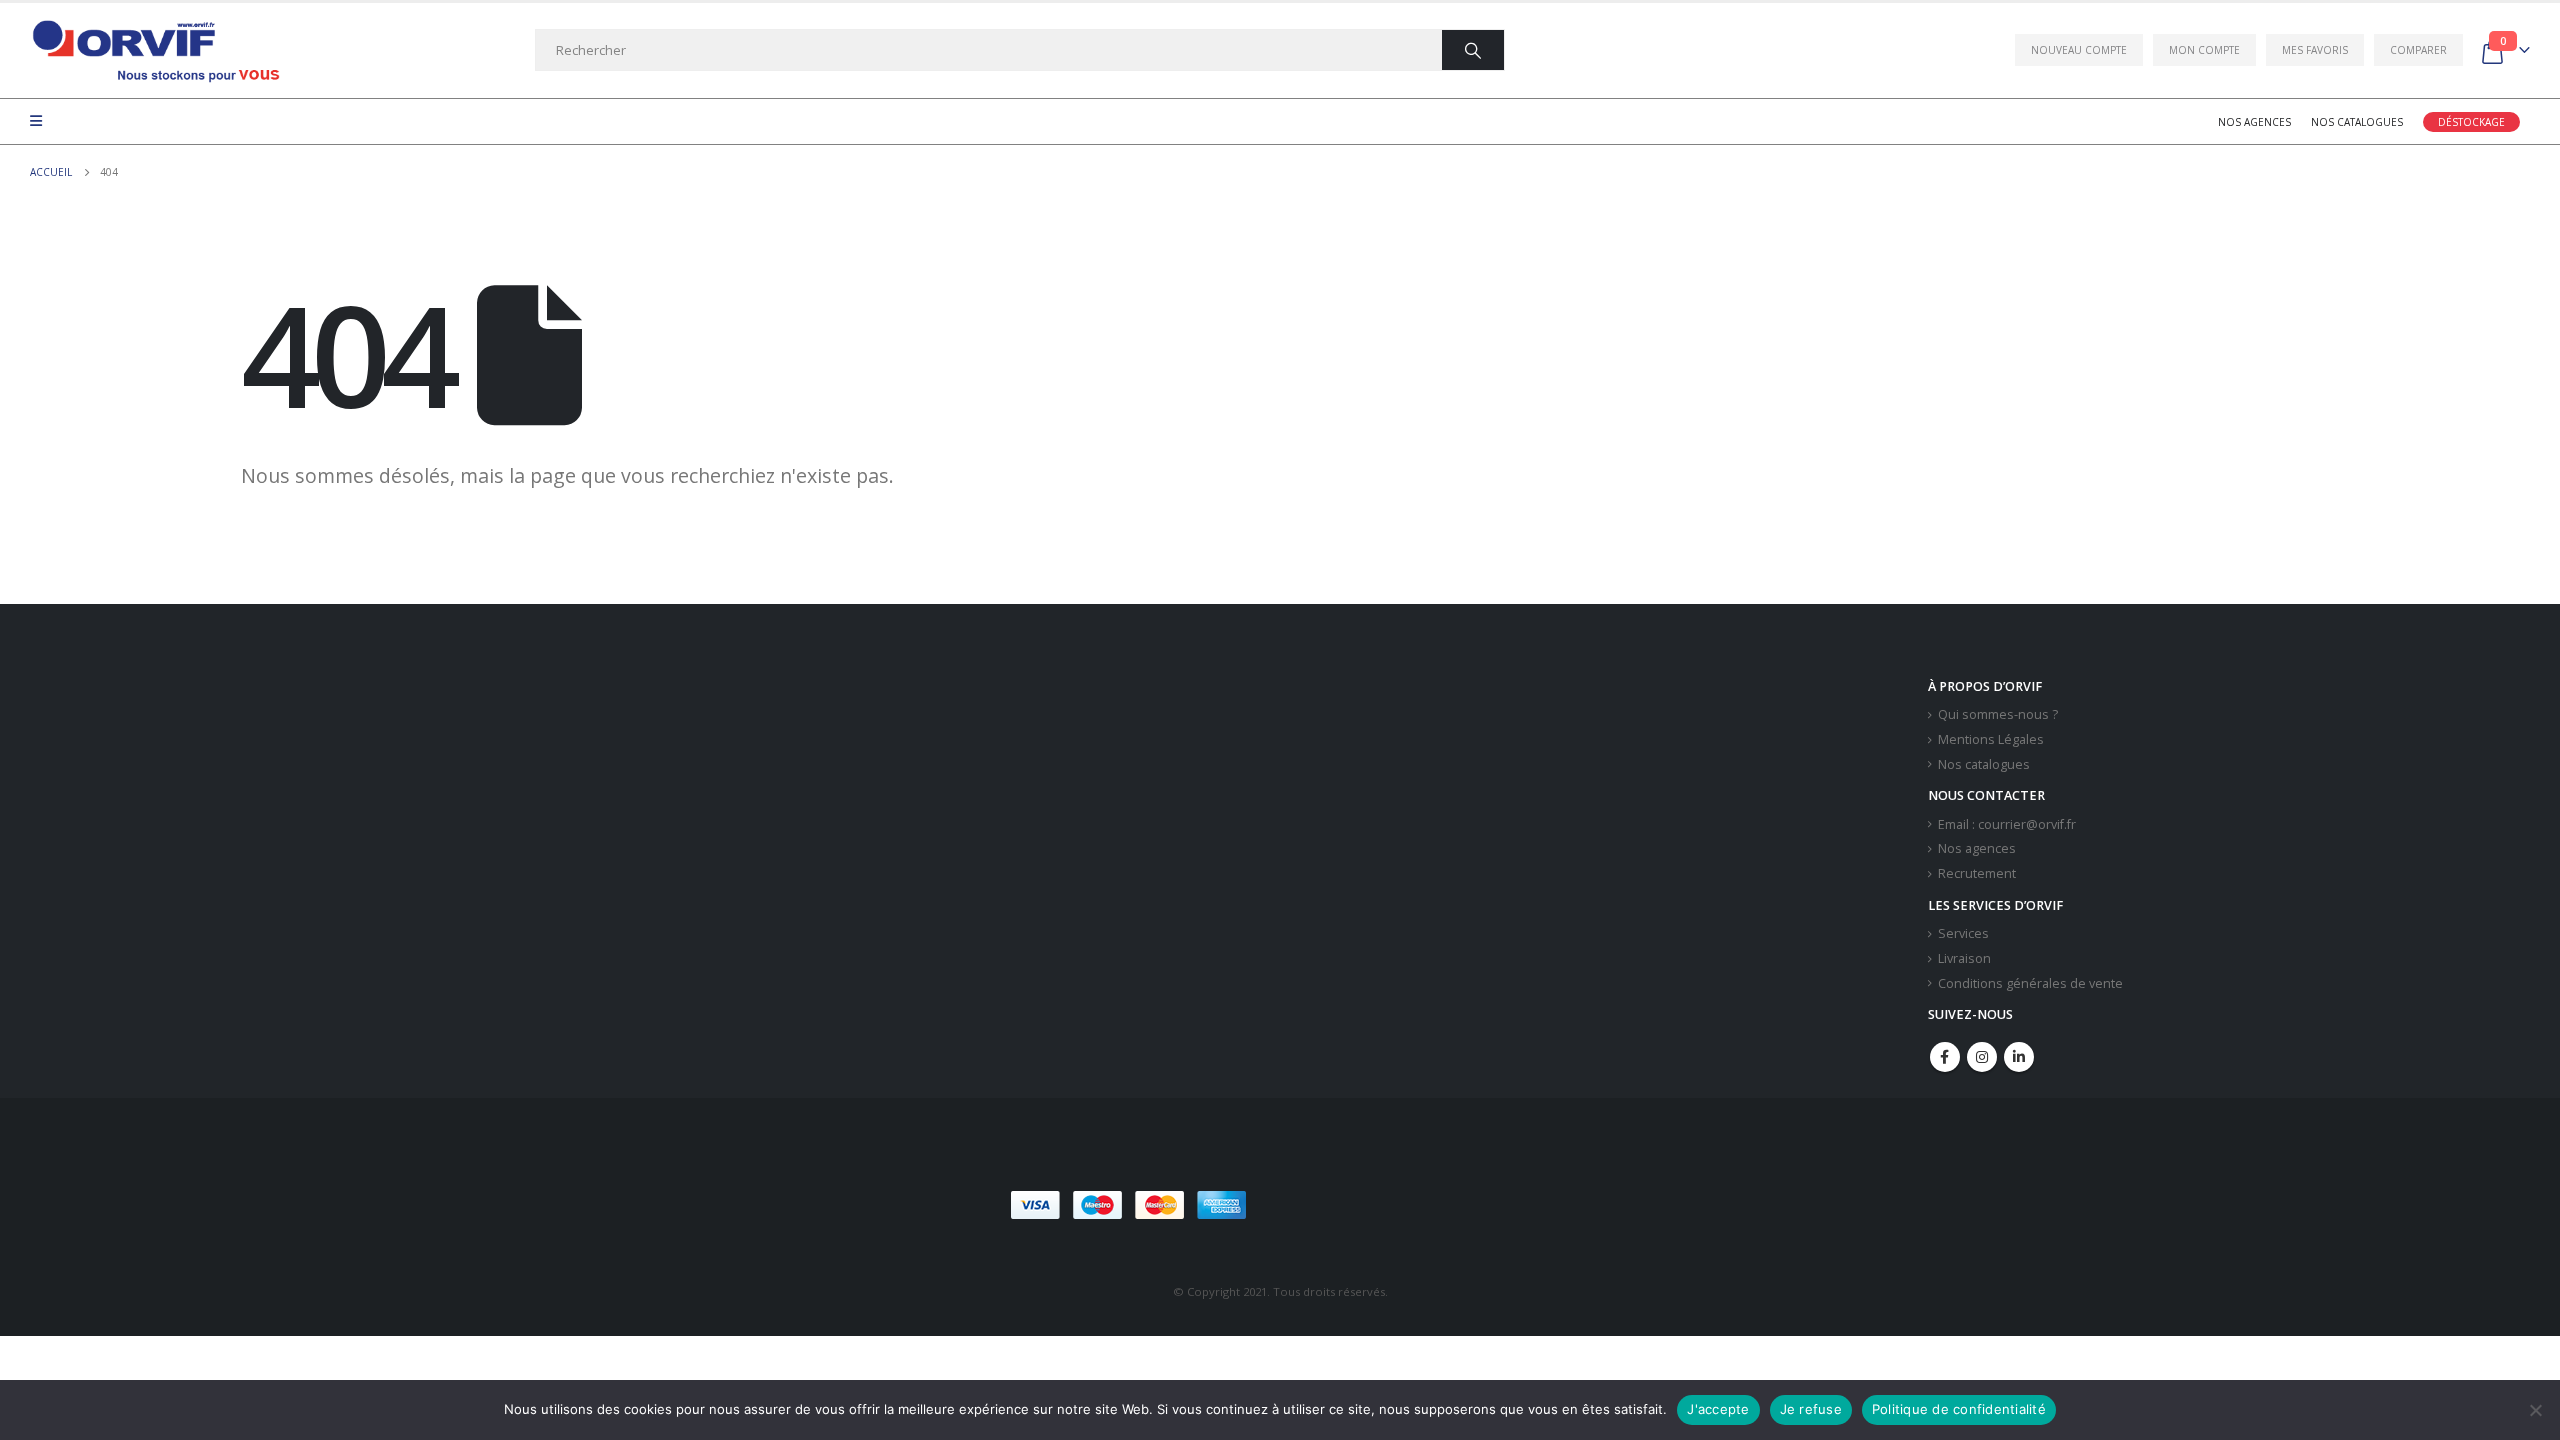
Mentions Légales (1991, 739)
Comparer (2418, 50)
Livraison (1964, 958)
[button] (1399, 1205)
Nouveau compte (2079, 50)
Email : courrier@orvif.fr (2007, 824)
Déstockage (2471, 122)
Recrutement (1977, 873)
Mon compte (2204, 50)
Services (1963, 933)
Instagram (1982, 1057)
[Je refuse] (2535, 1410)
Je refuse (1811, 1409)
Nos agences (2254, 122)
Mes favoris (2315, 50)
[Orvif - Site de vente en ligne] (155, 50)
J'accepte (1718, 1409)
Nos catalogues (2357, 122)
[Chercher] (1473, 50)
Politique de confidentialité (1959, 1409)
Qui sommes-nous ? (1998, 714)
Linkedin (2019, 1057)
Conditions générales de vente (2030, 983)
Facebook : (1945, 1057)
